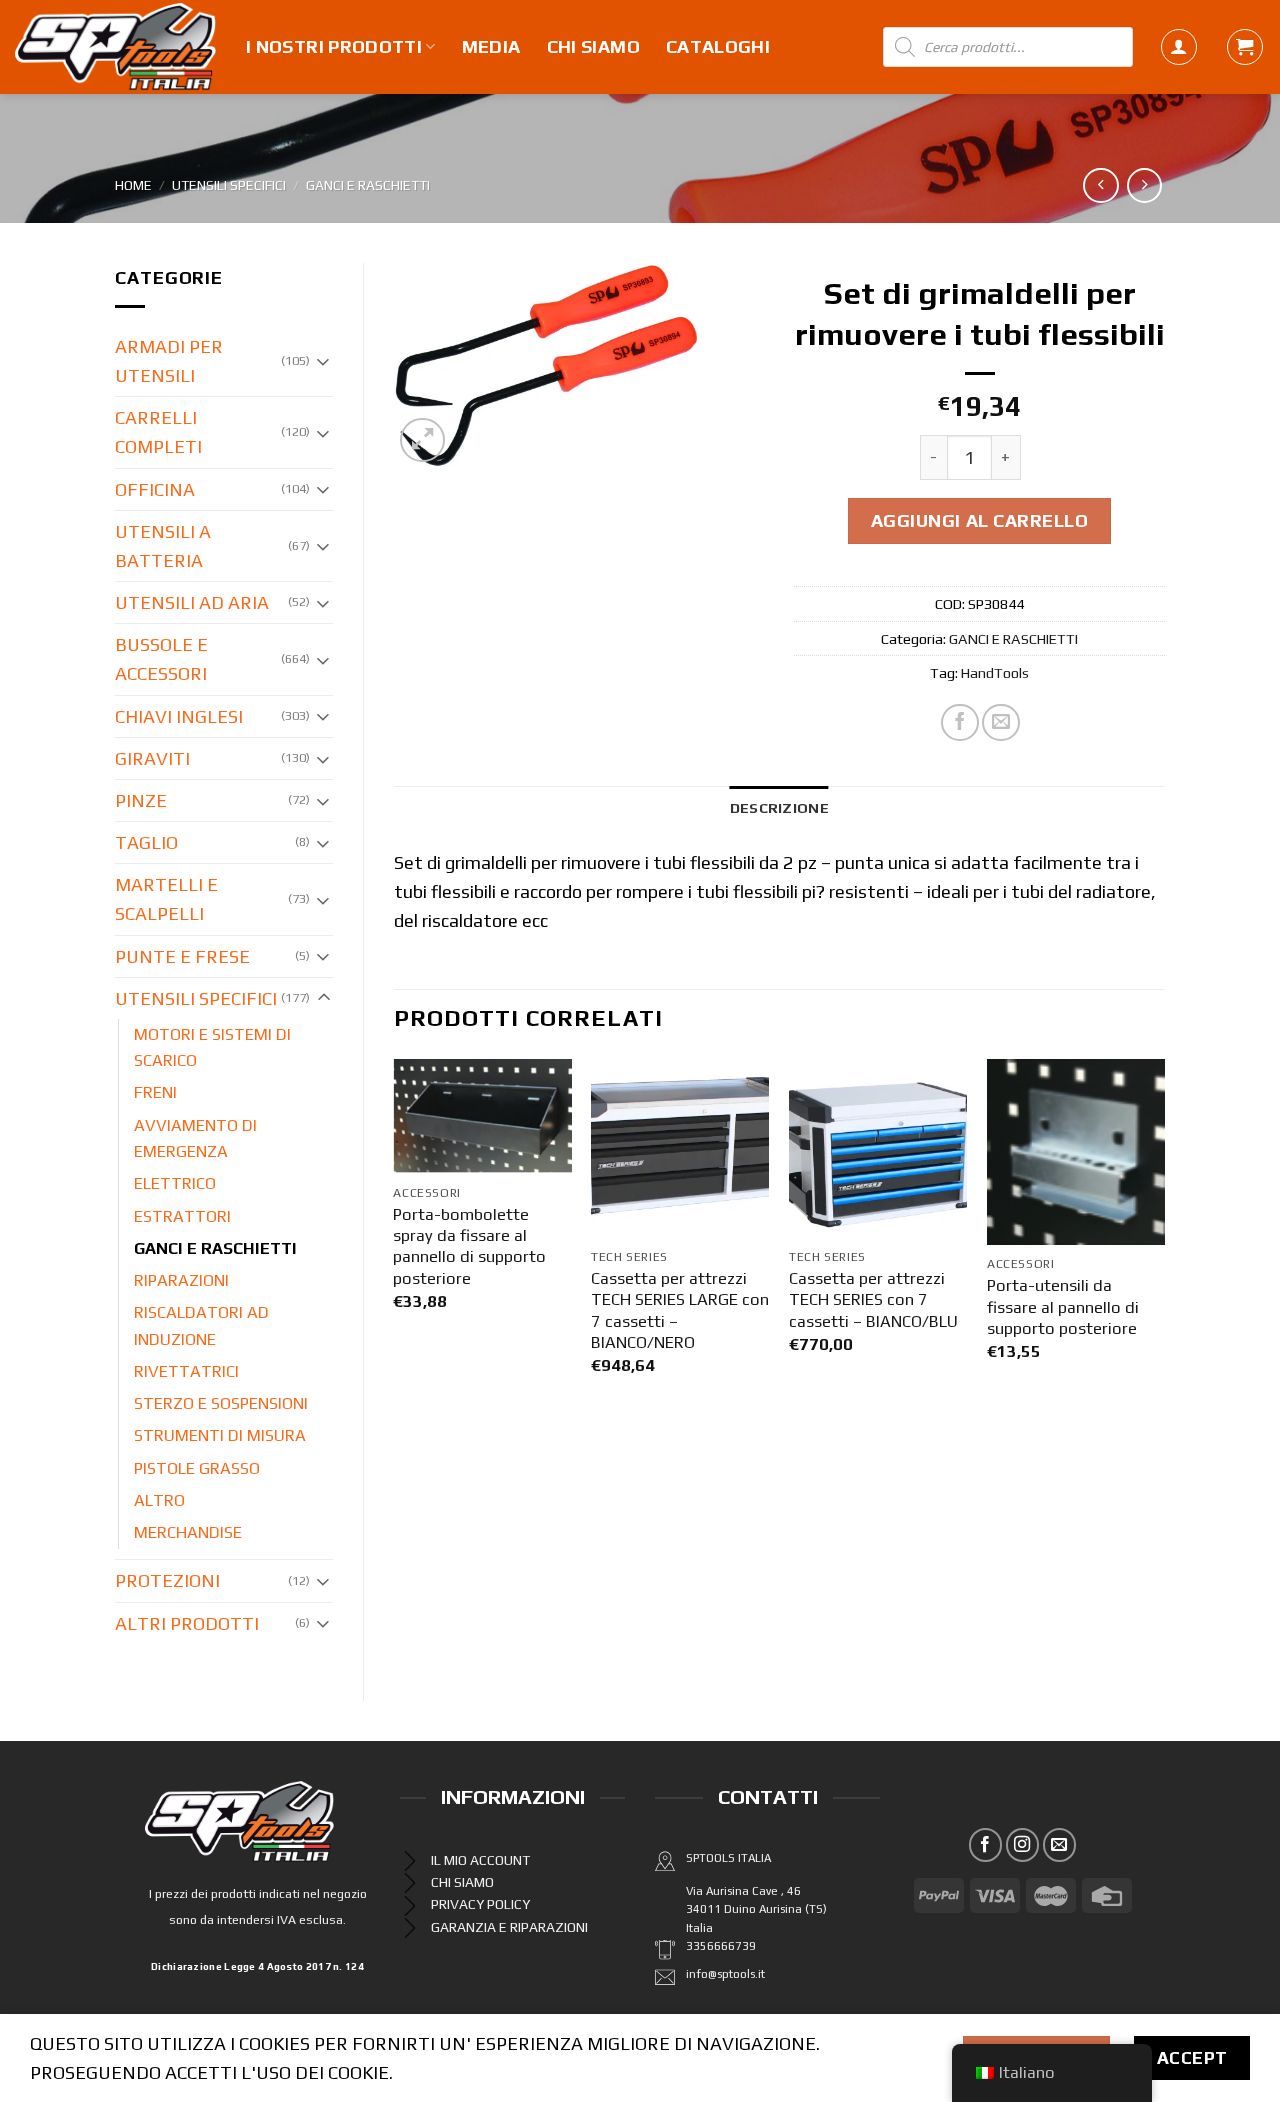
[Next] (1164, 1236)
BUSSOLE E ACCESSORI (161, 659)
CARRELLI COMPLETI (158, 432)
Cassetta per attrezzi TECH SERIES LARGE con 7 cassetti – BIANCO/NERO (680, 1310)
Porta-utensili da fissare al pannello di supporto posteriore (1063, 1307)
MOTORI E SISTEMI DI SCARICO (212, 1047)
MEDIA (491, 46)
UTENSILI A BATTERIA (163, 546)
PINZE (141, 800)
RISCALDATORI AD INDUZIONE (201, 1325)
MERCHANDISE (188, 1532)
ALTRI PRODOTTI (187, 1623)
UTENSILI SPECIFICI (229, 185)
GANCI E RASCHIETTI (368, 185)
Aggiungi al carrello (980, 520)
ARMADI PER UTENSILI (169, 361)
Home (133, 185)
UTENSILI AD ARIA (192, 602)
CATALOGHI (718, 46)
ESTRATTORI (182, 1216)
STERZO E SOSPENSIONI (221, 1403)
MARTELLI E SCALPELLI (166, 899)
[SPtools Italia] (115, 47)
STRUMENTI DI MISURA (220, 1435)
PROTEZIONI (167, 1580)
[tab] (779, 807)
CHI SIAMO (593, 46)
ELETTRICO (175, 1183)
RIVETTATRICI (186, 1371)
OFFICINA (155, 489)
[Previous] (395, 1236)
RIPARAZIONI (181, 1280)
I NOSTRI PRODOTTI (334, 46)
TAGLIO (146, 842)
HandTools (995, 672)
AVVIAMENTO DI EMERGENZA (195, 1138)
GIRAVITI (152, 758)
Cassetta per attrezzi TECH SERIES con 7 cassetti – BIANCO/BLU (873, 1300)
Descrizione (779, 807)
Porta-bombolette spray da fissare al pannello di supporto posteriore (469, 1246)
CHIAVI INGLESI (179, 716)
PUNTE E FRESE (182, 956)
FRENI (155, 1092)
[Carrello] (1245, 47)
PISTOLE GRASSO (197, 1468)
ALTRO (159, 1500)
